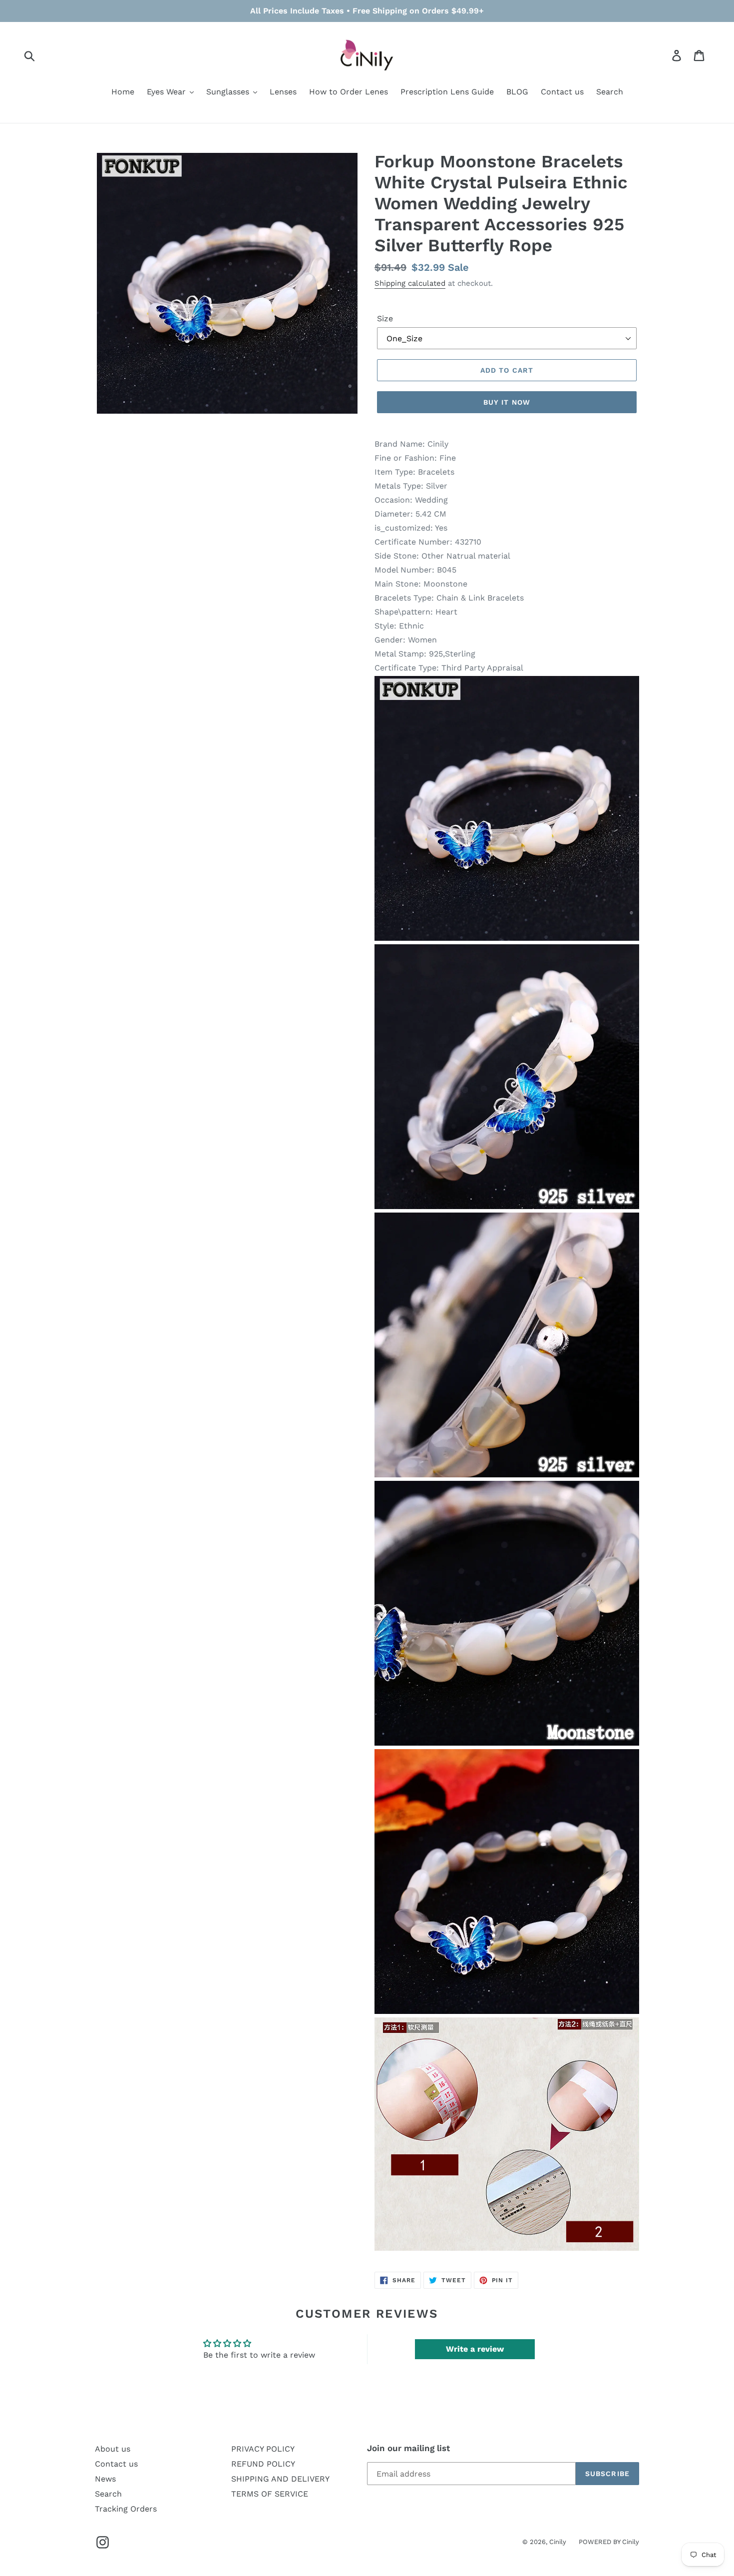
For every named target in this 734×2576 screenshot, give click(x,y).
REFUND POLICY (263, 2464)
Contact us (116, 2464)
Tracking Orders (126, 2509)
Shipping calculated (410, 283)
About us (113, 2449)
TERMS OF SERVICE (270, 2494)
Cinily (558, 2542)
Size (385, 319)
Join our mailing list (408, 2448)
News (105, 2479)
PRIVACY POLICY (263, 2449)
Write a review (475, 2349)
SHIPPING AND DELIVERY (280, 2479)
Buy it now (507, 402)
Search (108, 2494)
